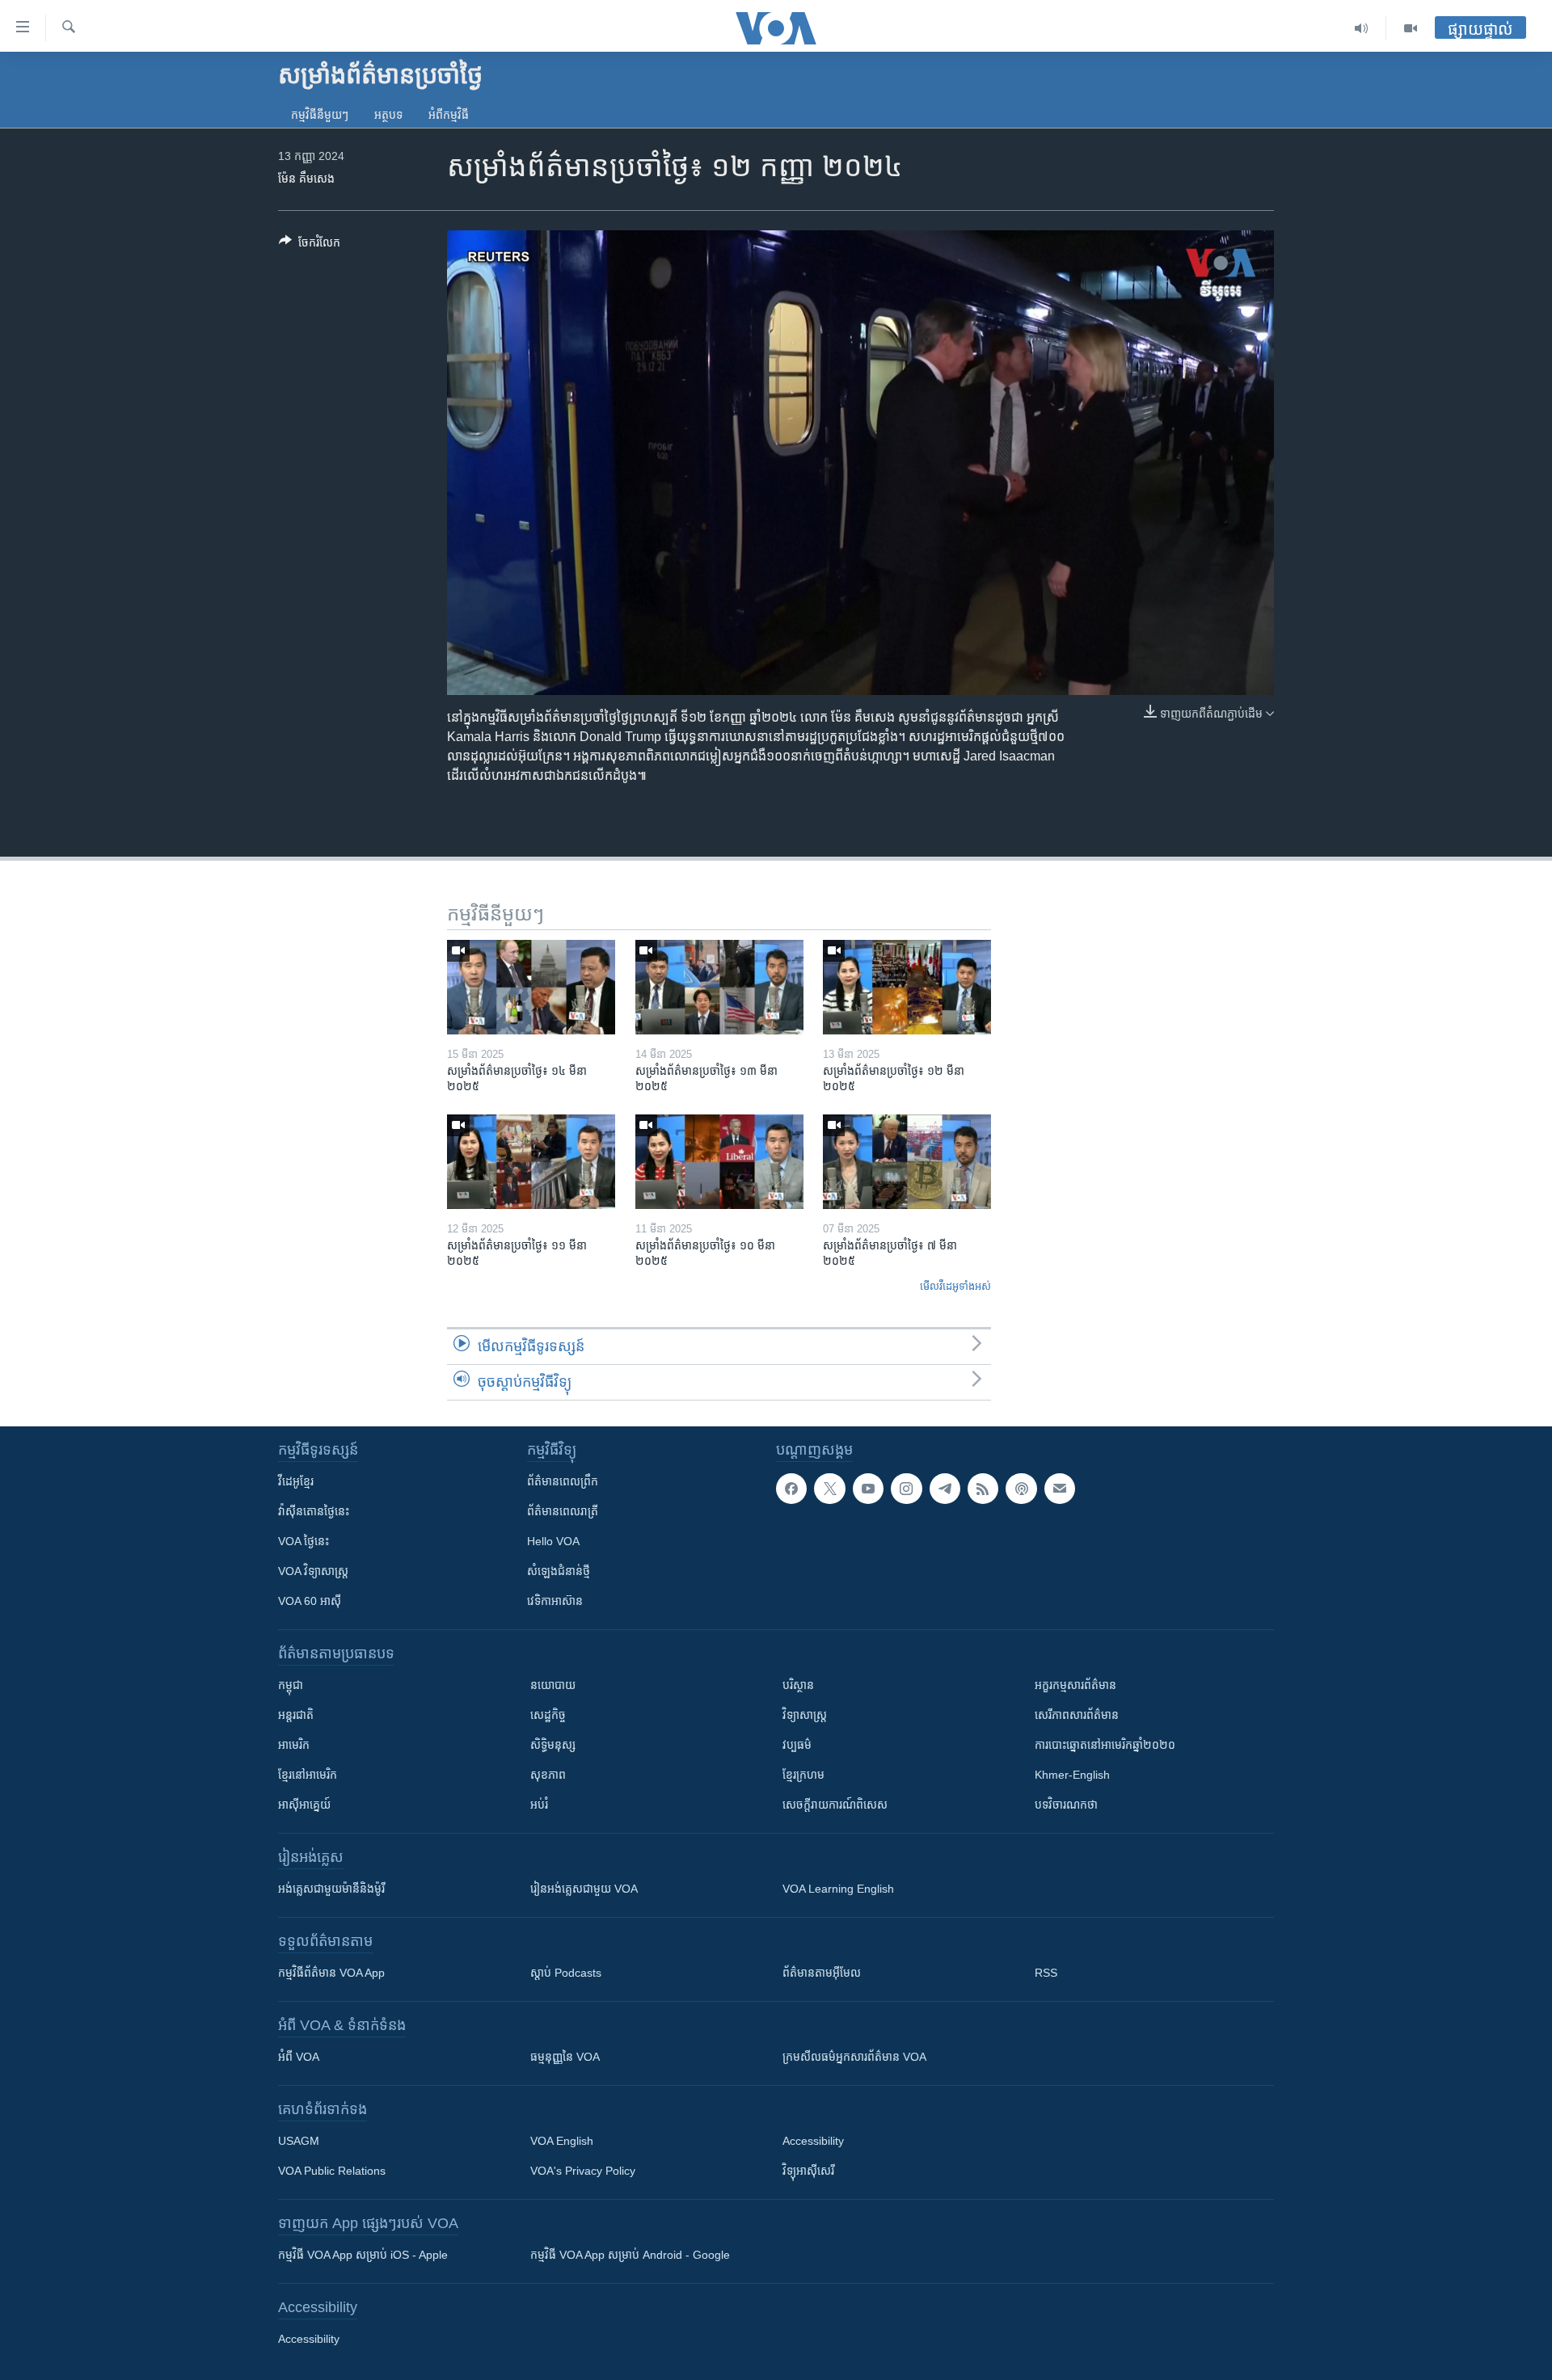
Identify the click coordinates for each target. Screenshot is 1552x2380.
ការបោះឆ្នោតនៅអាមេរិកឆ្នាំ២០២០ (1105, 1745)
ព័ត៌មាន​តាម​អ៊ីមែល (822, 1973)
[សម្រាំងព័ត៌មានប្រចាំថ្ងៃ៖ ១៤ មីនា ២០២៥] (531, 987)
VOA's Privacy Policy (583, 2171)
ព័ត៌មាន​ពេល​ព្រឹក (563, 1481)
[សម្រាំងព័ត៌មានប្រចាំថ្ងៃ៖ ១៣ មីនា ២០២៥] (719, 987)
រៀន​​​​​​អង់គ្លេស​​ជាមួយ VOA (584, 1889)
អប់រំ (539, 1805)
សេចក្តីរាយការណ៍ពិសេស (835, 1805)
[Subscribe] (1060, 1489)
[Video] (1411, 28)
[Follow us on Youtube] (868, 1489)
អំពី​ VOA (299, 2057)
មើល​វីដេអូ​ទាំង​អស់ (955, 1286)
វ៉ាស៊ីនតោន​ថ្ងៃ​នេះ (314, 1511)
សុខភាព (548, 1775)
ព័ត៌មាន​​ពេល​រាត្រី (563, 1511)
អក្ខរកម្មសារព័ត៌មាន (1075, 1685)
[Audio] (1362, 28)
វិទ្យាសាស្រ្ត (805, 1715)
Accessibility (813, 2141)
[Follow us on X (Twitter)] (829, 1489)
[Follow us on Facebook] (791, 1489)
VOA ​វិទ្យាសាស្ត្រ (313, 1571)
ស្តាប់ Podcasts (566, 1973)
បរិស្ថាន (798, 1685)
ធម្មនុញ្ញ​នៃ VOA (565, 2057)
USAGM (299, 2141)
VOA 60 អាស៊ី (310, 1601)
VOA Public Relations (332, 2171)
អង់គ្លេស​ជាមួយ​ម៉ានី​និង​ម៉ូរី (331, 1889)
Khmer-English (1072, 1775)
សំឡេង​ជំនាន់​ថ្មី (559, 1571)
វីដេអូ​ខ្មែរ (296, 1481)
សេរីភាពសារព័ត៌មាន (1077, 1715)
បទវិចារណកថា (1066, 1805)
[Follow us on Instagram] (906, 1489)
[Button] (310, 245)
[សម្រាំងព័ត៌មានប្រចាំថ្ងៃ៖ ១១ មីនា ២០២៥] (531, 1162)
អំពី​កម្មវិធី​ (449, 115)
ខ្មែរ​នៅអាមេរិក (308, 1775)
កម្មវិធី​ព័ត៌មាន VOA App (331, 1973)
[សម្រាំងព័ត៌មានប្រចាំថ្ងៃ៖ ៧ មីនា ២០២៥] (907, 1162)
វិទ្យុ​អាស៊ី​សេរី (808, 2171)
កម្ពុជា (291, 1685)
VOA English (562, 2141)
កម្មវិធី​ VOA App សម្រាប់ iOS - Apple (363, 2255)
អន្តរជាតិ (296, 1715)
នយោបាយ (553, 1685)
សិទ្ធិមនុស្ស (553, 1745)
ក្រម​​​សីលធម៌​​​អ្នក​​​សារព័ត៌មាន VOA (854, 2057)
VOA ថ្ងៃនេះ (304, 1541)
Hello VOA (553, 1541)
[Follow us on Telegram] (945, 1489)
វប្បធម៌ (797, 1745)
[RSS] (983, 1489)
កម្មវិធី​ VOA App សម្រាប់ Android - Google (630, 2255)
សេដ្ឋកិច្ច (548, 1715)
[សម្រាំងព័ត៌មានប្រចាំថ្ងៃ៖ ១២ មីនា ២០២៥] (907, 987)
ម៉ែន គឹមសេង (306, 179)
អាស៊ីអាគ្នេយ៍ (304, 1805)
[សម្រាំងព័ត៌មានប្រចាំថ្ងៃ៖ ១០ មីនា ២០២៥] (719, 1162)
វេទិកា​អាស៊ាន (555, 1601)
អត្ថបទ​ (388, 115)
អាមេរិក (294, 1745)
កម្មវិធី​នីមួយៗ (320, 115)
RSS (1046, 1973)
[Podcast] (1021, 1489)
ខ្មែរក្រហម (803, 1775)
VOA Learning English (838, 1889)
